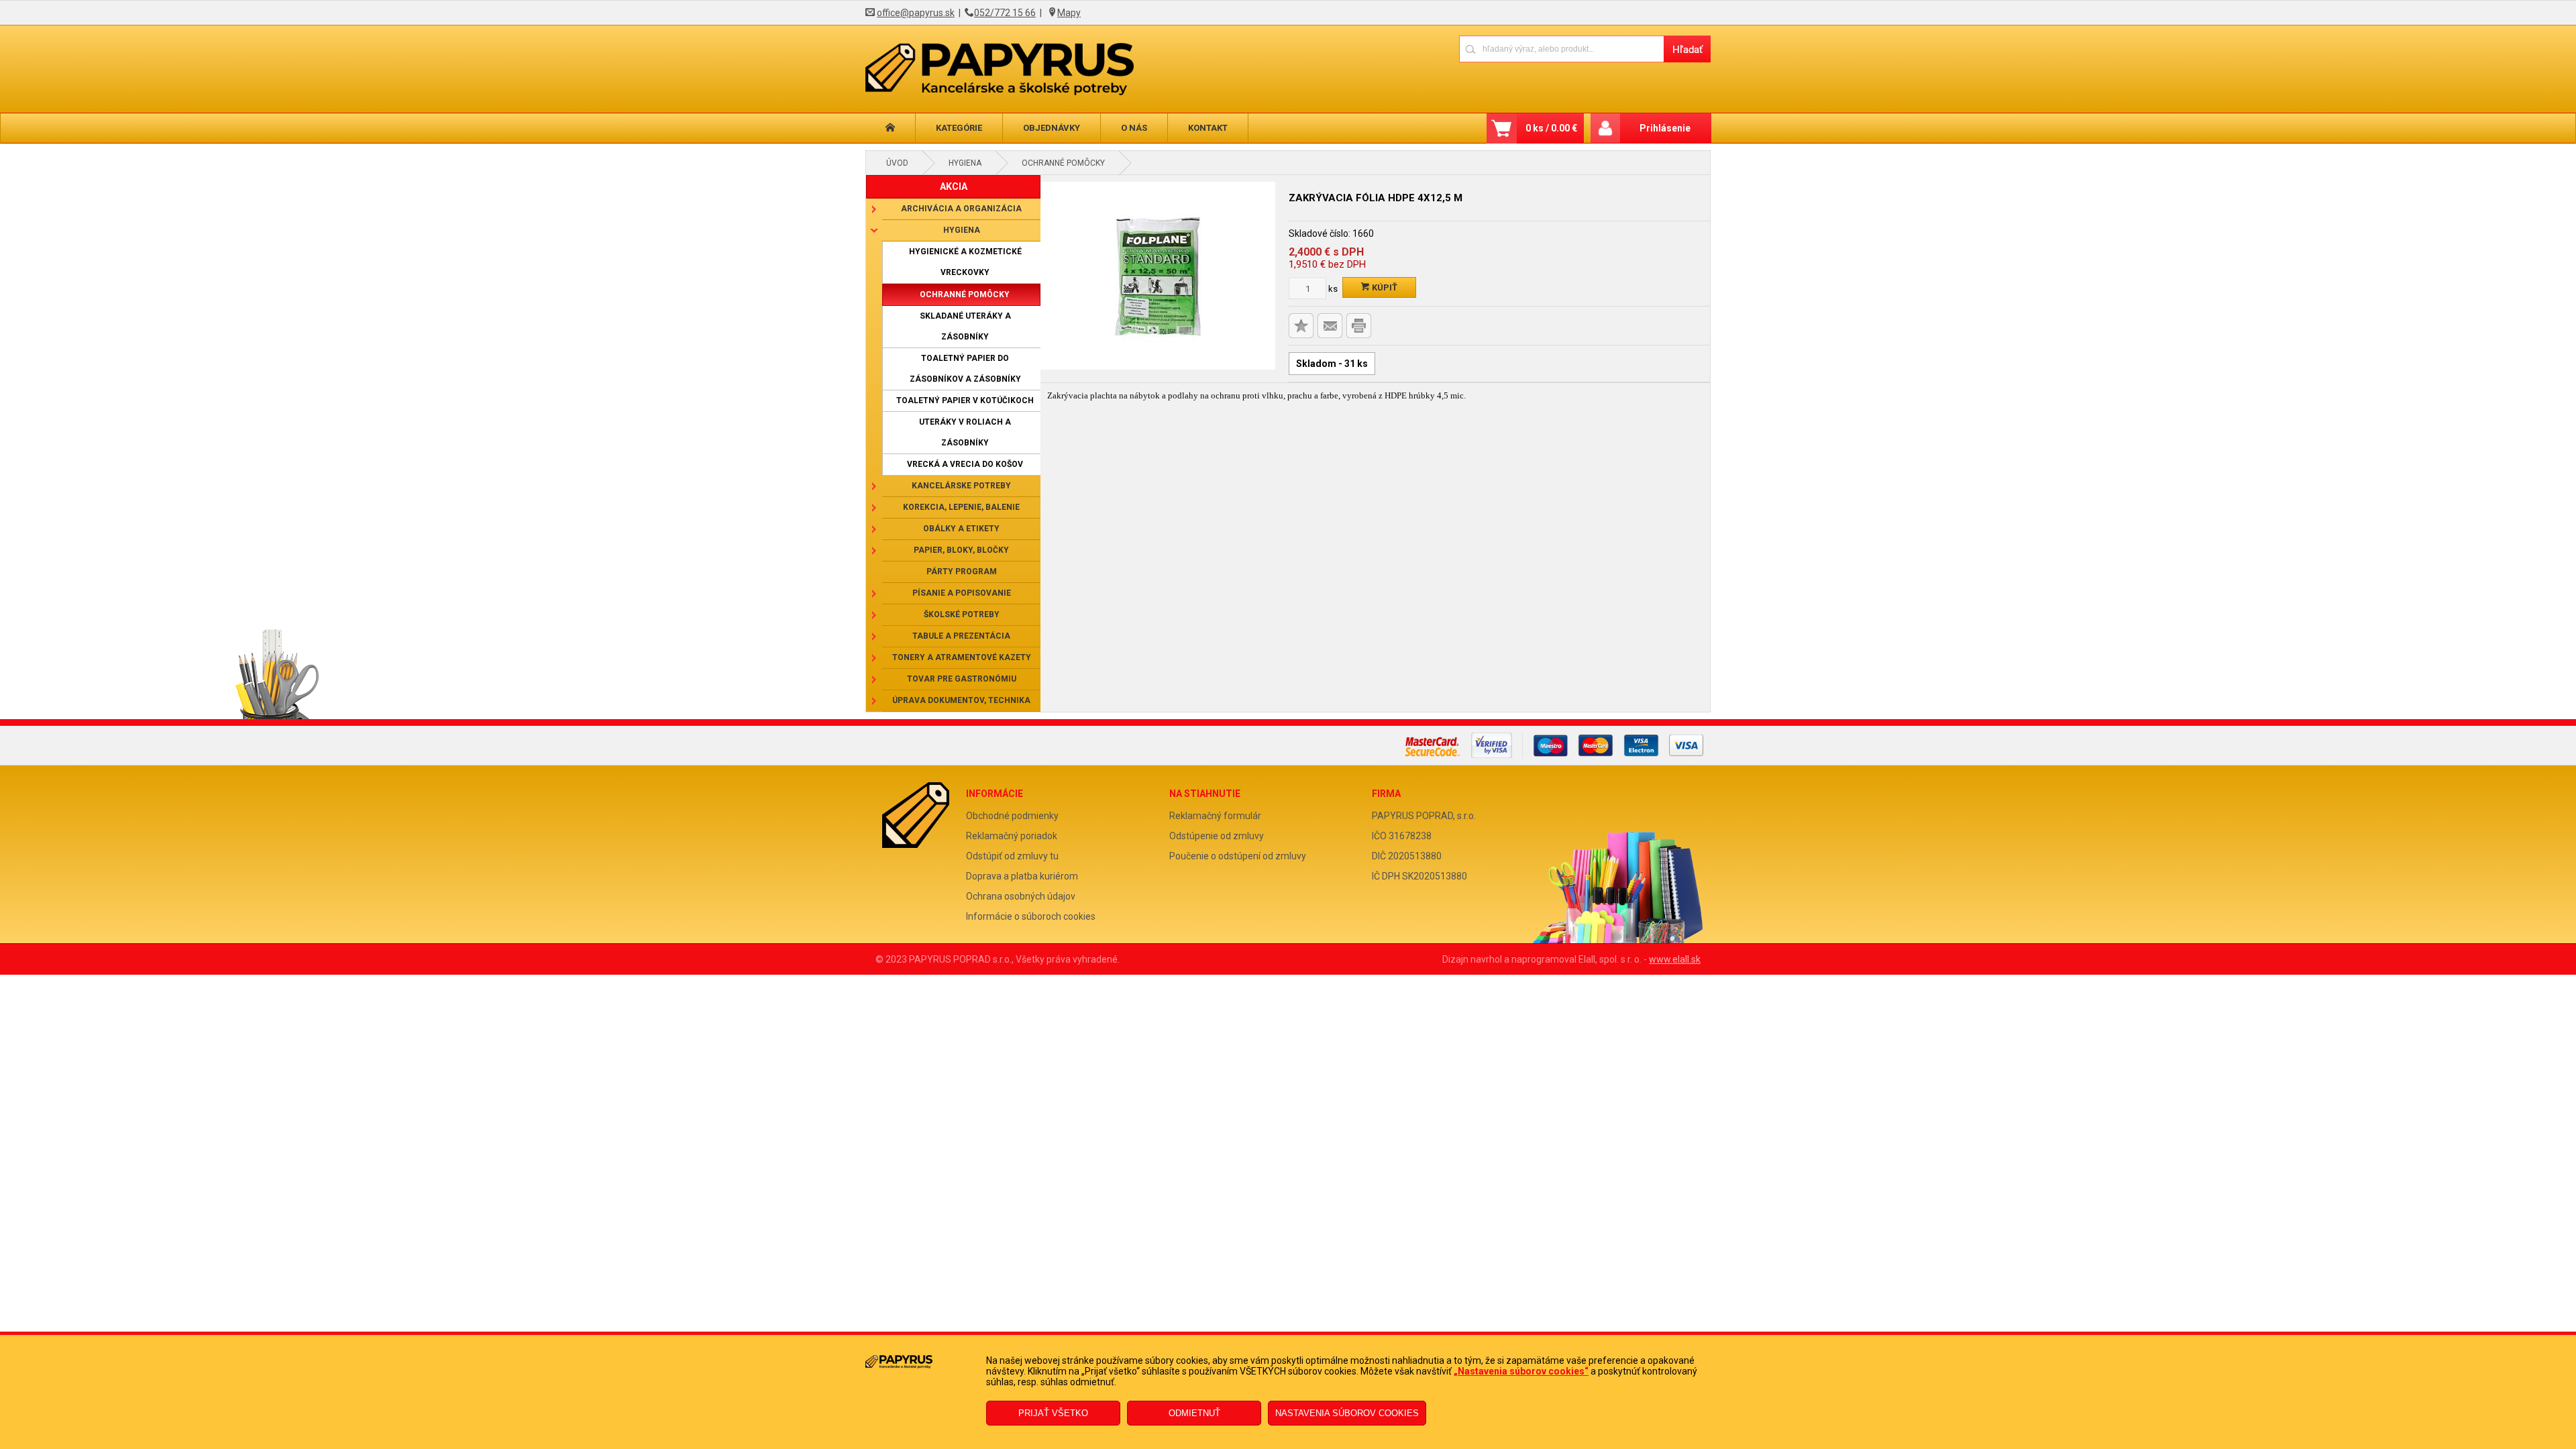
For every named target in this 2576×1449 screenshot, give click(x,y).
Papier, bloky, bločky (961, 550)
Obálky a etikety (961, 529)
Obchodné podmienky (1012, 816)
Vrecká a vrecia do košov (965, 464)
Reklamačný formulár (1215, 816)
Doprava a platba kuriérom (1022, 876)
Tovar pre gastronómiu (962, 679)
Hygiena (965, 163)
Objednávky (1052, 128)
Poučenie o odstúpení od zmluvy (1238, 856)
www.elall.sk (1675, 959)
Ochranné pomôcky (1063, 163)
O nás (1134, 128)
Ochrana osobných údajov (1021, 896)
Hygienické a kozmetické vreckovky (965, 262)
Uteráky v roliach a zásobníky (965, 432)
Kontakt (1208, 128)
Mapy (1069, 13)
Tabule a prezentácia (961, 636)
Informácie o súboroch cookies (1031, 916)
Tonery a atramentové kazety (962, 657)
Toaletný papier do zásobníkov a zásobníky (965, 369)
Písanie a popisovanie (962, 593)
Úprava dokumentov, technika (961, 700)
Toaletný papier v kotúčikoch (965, 400)
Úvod (897, 163)
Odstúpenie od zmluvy (1217, 836)
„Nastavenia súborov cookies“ (1521, 1371)
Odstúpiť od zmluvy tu (1012, 856)
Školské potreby (962, 614)
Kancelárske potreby (961, 486)
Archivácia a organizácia (961, 209)
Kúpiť (1384, 287)
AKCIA (954, 186)
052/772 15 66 (1005, 13)
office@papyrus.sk (916, 13)
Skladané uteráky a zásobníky (965, 326)
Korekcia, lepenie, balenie (961, 507)
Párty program (962, 572)
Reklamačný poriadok (1012, 836)
